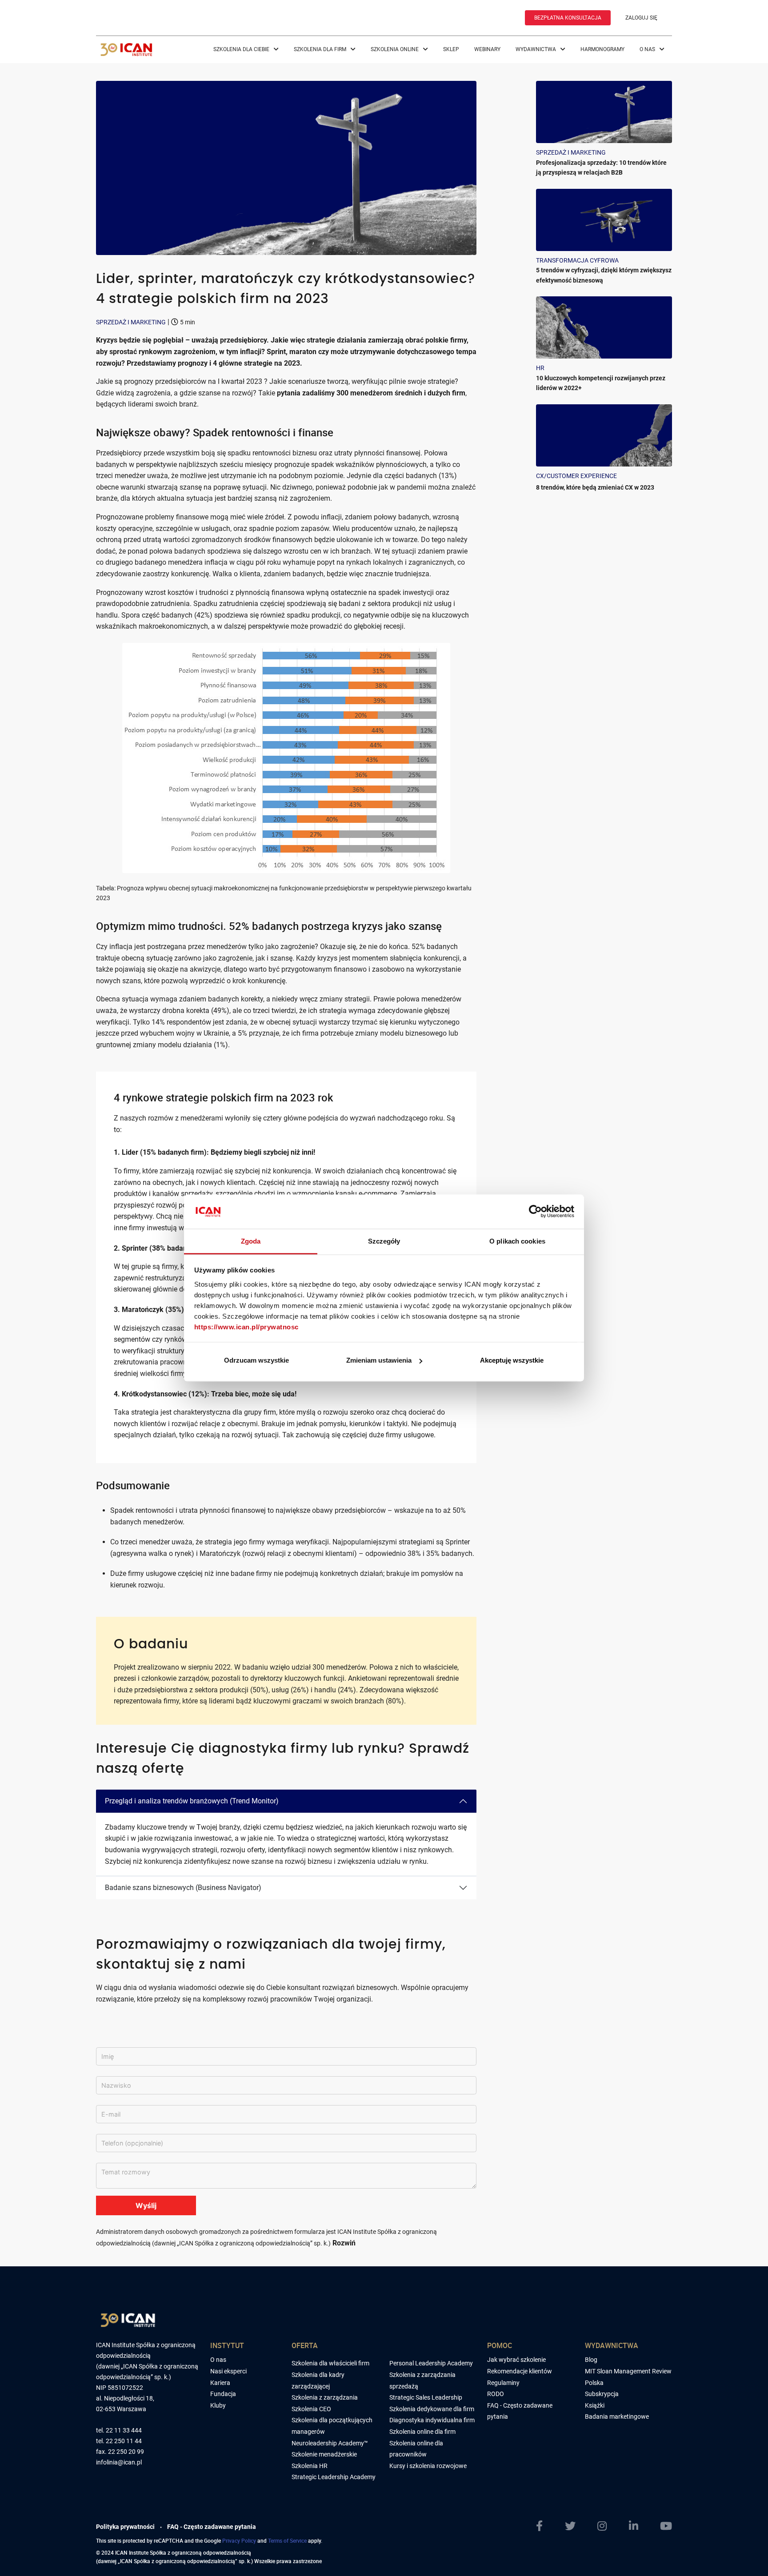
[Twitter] (570, 2526)
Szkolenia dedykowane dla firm (432, 2409)
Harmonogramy (602, 49)
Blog (591, 2360)
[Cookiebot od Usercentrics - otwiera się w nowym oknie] (535, 1212)
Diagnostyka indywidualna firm (432, 2420)
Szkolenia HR (310, 2466)
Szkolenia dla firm (321, 49)
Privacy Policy (239, 2540)
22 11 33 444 (124, 2430)
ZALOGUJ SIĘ (641, 18)
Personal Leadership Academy (431, 2363)
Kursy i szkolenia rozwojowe (428, 2466)
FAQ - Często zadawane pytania (212, 2527)
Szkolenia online (395, 49)
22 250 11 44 (124, 2441)
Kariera (220, 2383)
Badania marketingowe (617, 2416)
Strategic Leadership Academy (334, 2477)
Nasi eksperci (228, 2371)
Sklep (451, 49)
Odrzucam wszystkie (256, 1360)
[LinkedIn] (634, 2526)
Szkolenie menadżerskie (324, 2454)
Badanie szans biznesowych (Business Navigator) (183, 1888)
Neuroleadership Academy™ (330, 2443)
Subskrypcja (602, 2394)
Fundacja (223, 2394)
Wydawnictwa (536, 49)
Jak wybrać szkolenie (516, 2360)
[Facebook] (539, 2526)
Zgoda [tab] (251, 1241)
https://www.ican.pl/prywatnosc (246, 1326)
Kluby (218, 2405)
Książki (595, 2405)
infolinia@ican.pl (119, 2462)
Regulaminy (503, 2383)
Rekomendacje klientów (520, 2371)
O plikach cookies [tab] (517, 1241)
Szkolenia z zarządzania (325, 2397)
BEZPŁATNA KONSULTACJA (568, 18)
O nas (648, 49)
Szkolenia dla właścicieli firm (330, 2363)
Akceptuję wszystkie (512, 1360)
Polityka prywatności (125, 2527)
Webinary (487, 49)
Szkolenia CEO (311, 2409)
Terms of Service (287, 2540)
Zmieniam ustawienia (379, 1360)
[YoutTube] (666, 2526)
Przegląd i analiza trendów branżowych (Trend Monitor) (192, 1801)
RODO (496, 2394)
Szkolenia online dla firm (422, 2432)
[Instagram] (602, 2526)
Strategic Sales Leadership (426, 2397)
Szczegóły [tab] (384, 1241)
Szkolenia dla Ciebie (242, 49)
